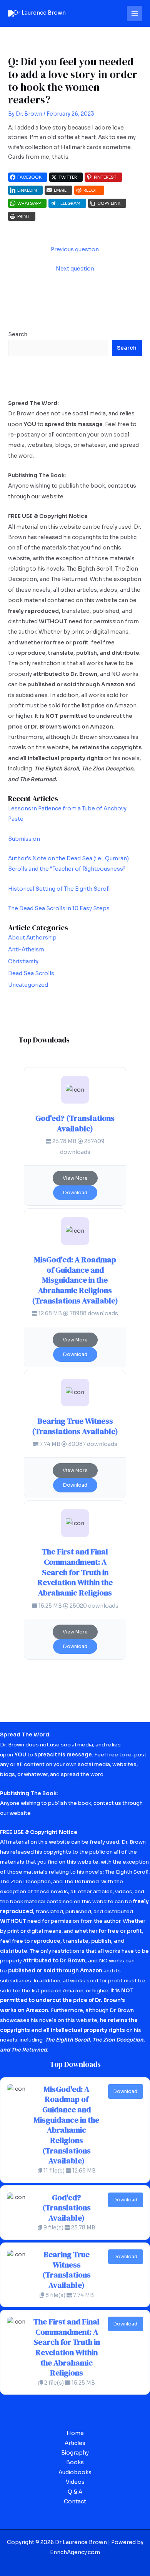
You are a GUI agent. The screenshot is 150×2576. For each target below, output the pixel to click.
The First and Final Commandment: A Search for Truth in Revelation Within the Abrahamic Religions (75, 1572)
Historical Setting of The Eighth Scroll (59, 889)
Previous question (75, 250)
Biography (75, 2453)
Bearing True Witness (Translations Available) (75, 1426)
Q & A (75, 2492)
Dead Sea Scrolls (31, 973)
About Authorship (32, 938)
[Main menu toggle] (135, 14)
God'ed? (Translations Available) (75, 1123)
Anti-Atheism (26, 950)
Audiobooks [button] (75, 2472)
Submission (24, 839)
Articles (75, 2443)
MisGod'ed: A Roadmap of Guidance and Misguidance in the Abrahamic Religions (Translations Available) (75, 1280)
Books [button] (75, 2462)
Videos (75, 2482)
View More (75, 1178)
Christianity (23, 962)
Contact (75, 2502)
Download (75, 1193)
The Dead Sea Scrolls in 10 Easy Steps (59, 909)
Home (75, 2433)
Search (18, 334)
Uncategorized (28, 985)
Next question (75, 269)
